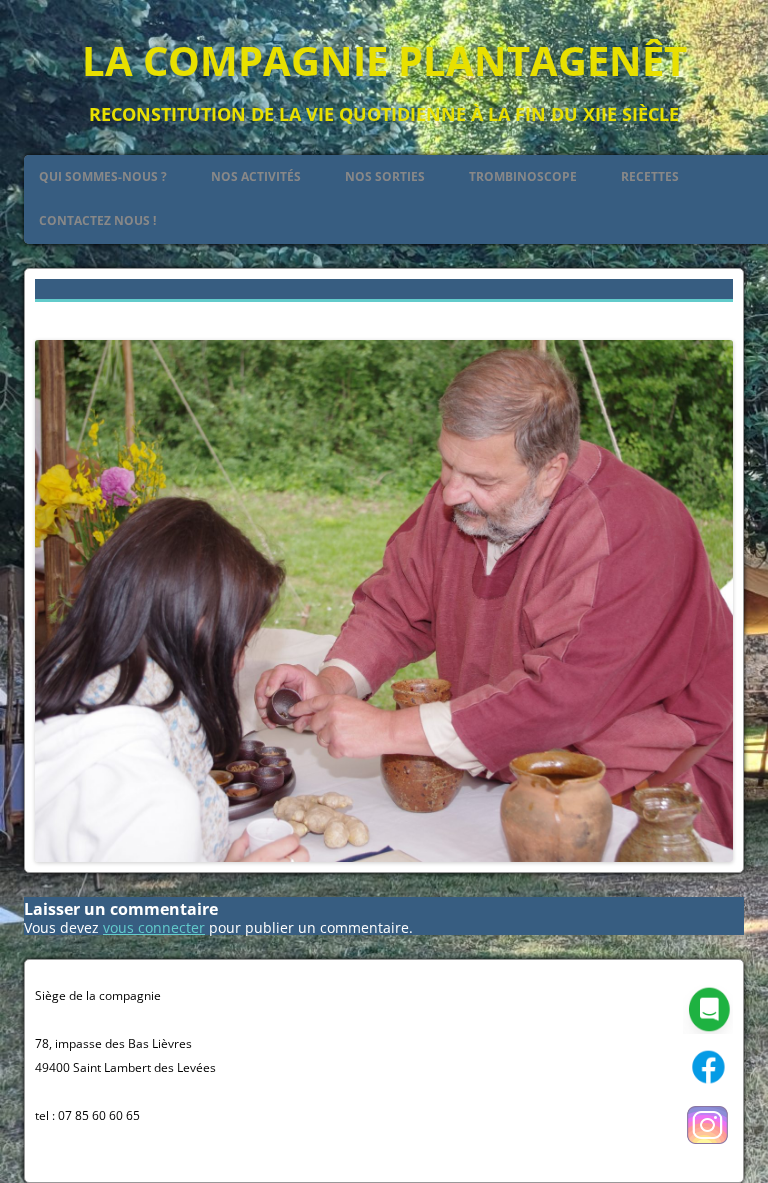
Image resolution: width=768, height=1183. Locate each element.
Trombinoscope (523, 176)
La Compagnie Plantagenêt (384, 60)
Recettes (650, 176)
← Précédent (78, 315)
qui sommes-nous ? (103, 176)
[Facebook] (708, 1087)
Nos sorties (385, 176)
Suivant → (699, 315)
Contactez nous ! (97, 220)
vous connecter (154, 927)
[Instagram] (708, 1145)
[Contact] (708, 1029)
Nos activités (256, 176)
